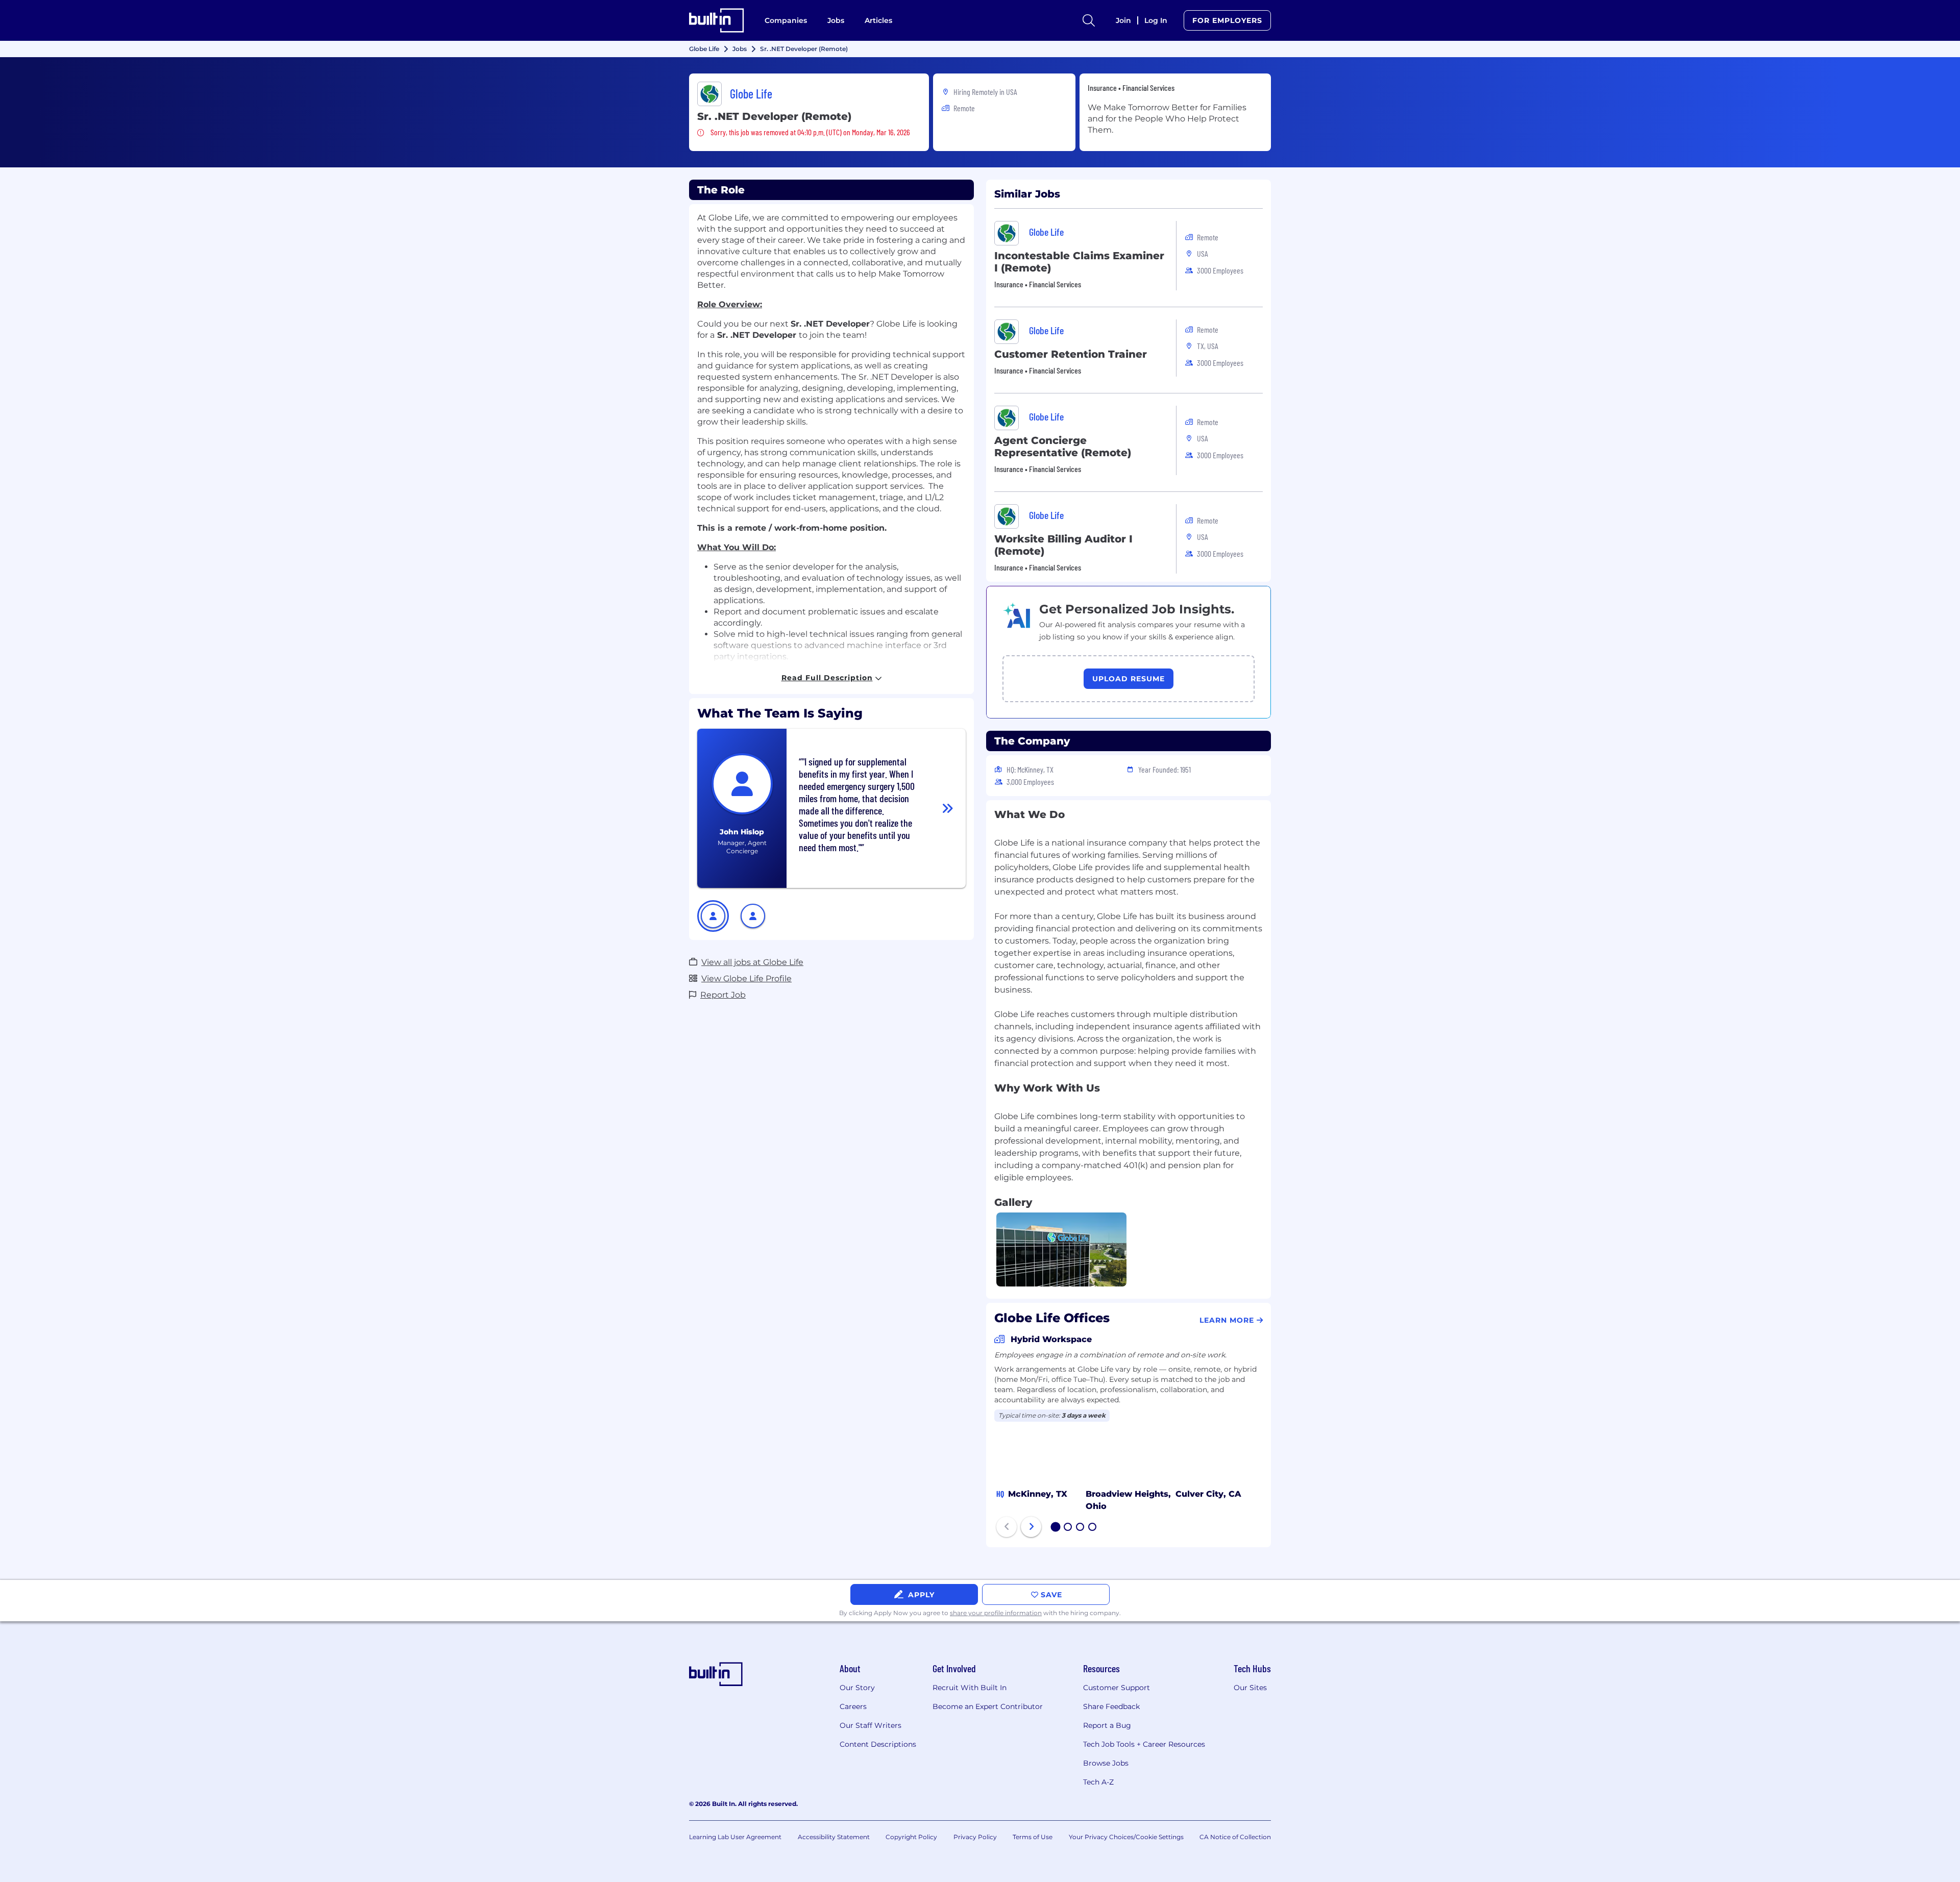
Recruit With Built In (970, 1688)
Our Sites (1250, 1688)
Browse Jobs (1106, 1763)
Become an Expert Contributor (988, 1706)
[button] (713, 916)
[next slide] (1031, 1527)
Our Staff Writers (871, 1725)
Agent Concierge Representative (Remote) (1063, 447)
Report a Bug (1107, 1725)
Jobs (836, 20)
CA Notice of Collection (1235, 1837)
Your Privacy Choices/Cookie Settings (1126, 1837)
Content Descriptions (878, 1744)
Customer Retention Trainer (1071, 354)
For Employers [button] (1227, 20)
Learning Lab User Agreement (735, 1837)
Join (1123, 20)
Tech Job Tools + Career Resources (1144, 1744)
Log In (1156, 20)
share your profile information (996, 1613)
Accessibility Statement (834, 1837)
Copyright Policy (911, 1837)
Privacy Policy (975, 1837)
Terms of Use (1033, 1837)
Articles (878, 20)
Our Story (857, 1688)
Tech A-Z (1098, 1782)
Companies (786, 20)
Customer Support (1117, 1688)
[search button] (1089, 20)
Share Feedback (1111, 1706)
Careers (853, 1706)
